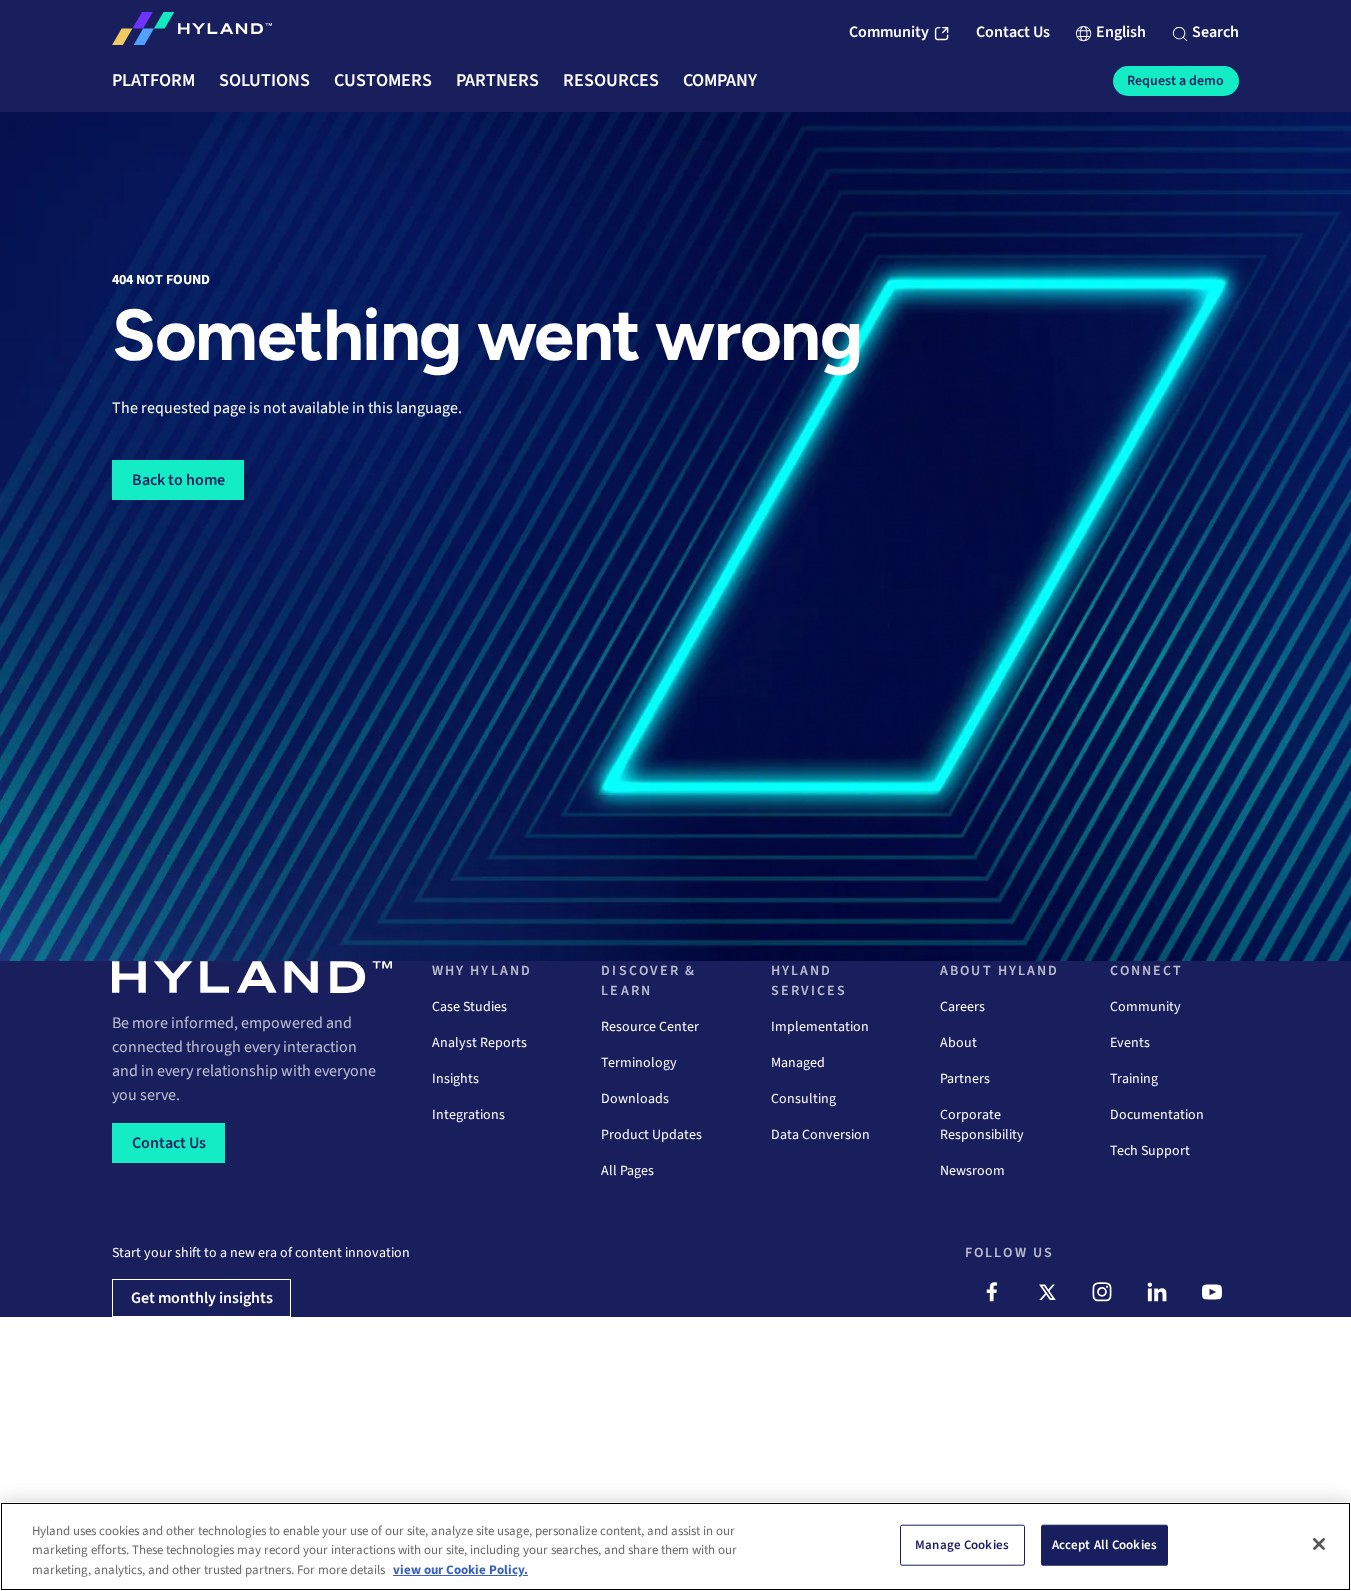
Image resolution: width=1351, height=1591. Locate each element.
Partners (965, 1079)
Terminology (639, 1063)
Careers (962, 1007)
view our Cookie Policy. (460, 1570)
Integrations (468, 1115)
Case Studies (469, 1007)
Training (1134, 1079)
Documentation (1157, 1115)
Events (1130, 1043)
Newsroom (972, 1171)
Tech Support (1150, 1151)
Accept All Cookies (1104, 1544)
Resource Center (650, 1027)
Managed (798, 1063)
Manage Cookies (962, 1544)
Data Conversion (820, 1135)
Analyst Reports (479, 1043)
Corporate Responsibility (982, 1125)
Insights (455, 1079)
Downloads (635, 1099)
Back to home (178, 480)
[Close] (1319, 1544)
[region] (675, 1546)
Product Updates (651, 1135)
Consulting (803, 1099)
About (958, 1043)
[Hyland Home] (192, 33)
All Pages (627, 1171)
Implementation (820, 1027)
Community (1145, 1007)
